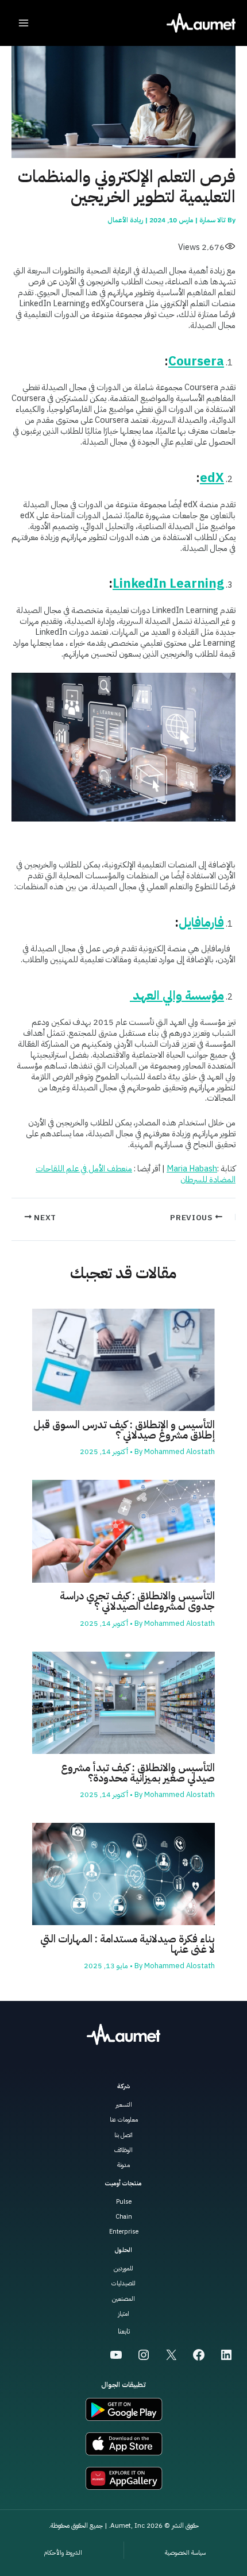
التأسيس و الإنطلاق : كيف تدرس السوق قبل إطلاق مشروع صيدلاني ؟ (124, 1430)
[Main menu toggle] (24, 23)
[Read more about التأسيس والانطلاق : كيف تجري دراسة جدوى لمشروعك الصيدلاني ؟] (123, 1530)
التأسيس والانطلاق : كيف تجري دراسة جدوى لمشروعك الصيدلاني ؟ (137, 1601)
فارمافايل (201, 922)
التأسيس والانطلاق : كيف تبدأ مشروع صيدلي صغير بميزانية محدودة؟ (138, 1773)
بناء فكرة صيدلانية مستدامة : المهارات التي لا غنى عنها (128, 1944)
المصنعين (123, 2299)
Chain (124, 2217)
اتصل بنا (123, 2135)
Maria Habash (192, 1169)
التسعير (124, 2105)
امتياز (123, 2314)
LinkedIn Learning (168, 583)
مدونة (123, 2165)
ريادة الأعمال (125, 220)
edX (212, 478)
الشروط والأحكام (63, 2553)
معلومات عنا (124, 2120)
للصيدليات (123, 2283)
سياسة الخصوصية (185, 2553)
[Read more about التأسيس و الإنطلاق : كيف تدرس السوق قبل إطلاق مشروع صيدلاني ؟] (123, 1359)
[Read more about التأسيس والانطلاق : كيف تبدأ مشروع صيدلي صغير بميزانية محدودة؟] (123, 1702)
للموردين (123, 2268)
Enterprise (124, 2232)
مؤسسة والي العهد (177, 995)
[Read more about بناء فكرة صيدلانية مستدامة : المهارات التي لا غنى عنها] (123, 1873)
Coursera (196, 361)
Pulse (124, 2202)
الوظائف (123, 2150)
